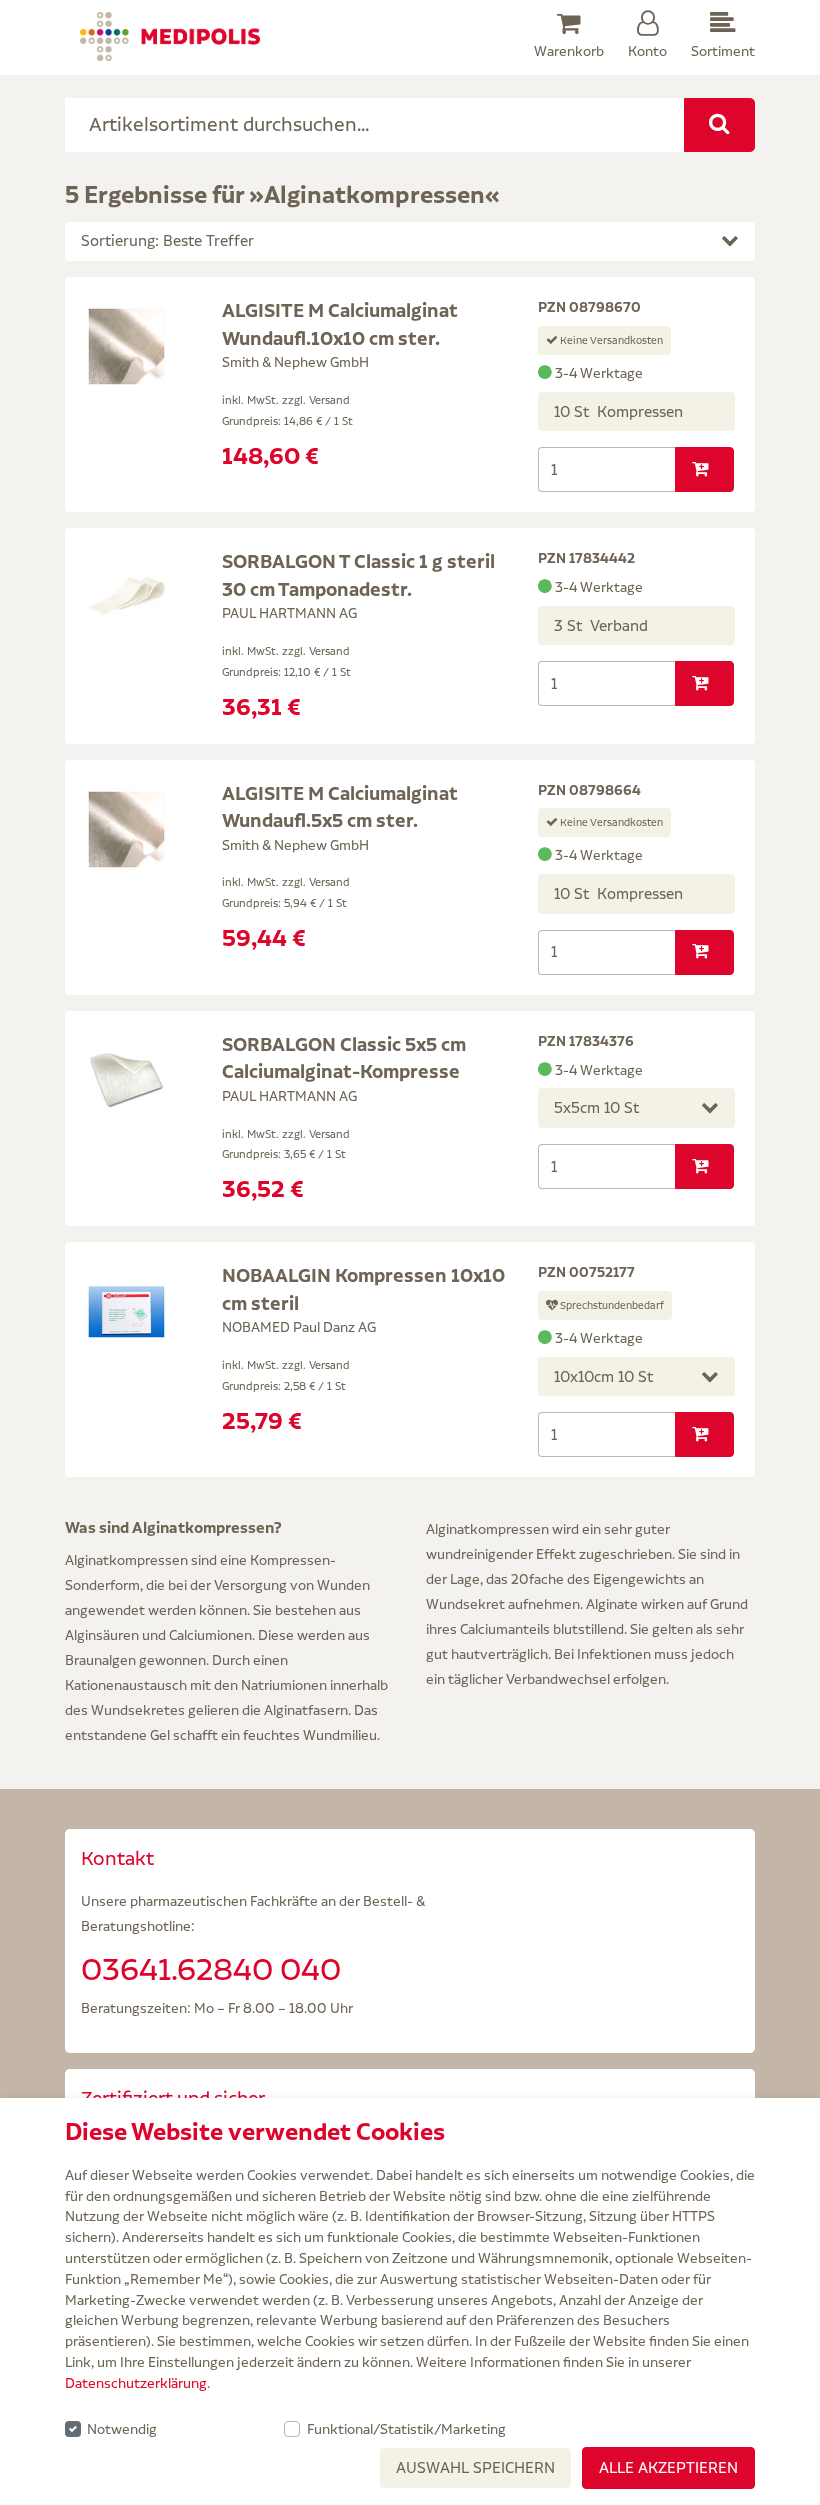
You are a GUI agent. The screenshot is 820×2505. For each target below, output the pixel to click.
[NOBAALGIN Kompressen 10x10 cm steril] (126, 1310)
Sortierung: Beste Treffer (167, 240)
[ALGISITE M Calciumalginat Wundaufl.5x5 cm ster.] (126, 828)
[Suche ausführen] (719, 125)
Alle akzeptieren (668, 2467)
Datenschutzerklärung (136, 2383)
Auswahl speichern (475, 2467)
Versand (329, 400)
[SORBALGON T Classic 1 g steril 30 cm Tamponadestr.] (126, 596)
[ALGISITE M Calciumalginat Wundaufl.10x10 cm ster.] (126, 345)
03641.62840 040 (211, 1969)
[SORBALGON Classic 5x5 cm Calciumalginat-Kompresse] (126, 1079)
